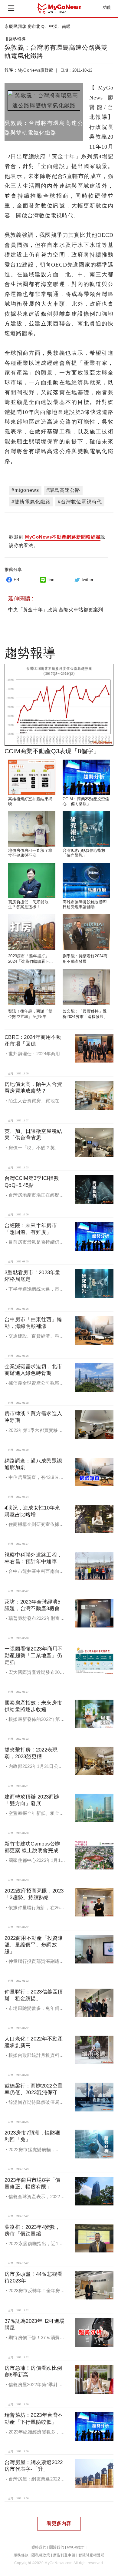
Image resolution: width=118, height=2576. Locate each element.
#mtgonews (25, 490)
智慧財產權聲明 (91, 2555)
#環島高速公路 (63, 490)
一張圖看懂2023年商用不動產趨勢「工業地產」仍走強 (34, 1656)
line (51, 579)
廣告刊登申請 (64, 2555)
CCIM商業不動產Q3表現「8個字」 (52, 751)
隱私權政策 (41, 2555)
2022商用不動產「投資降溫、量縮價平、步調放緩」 (34, 1945)
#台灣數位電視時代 (80, 502)
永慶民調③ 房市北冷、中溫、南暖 (38, 26)
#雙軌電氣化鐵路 (31, 502)
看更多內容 (59, 2523)
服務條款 (21, 2555)
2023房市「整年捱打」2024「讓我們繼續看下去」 (29, 962)
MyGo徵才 (76, 2547)
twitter (88, 579)
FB (16, 579)
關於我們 (57, 2547)
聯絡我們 (39, 2547)
